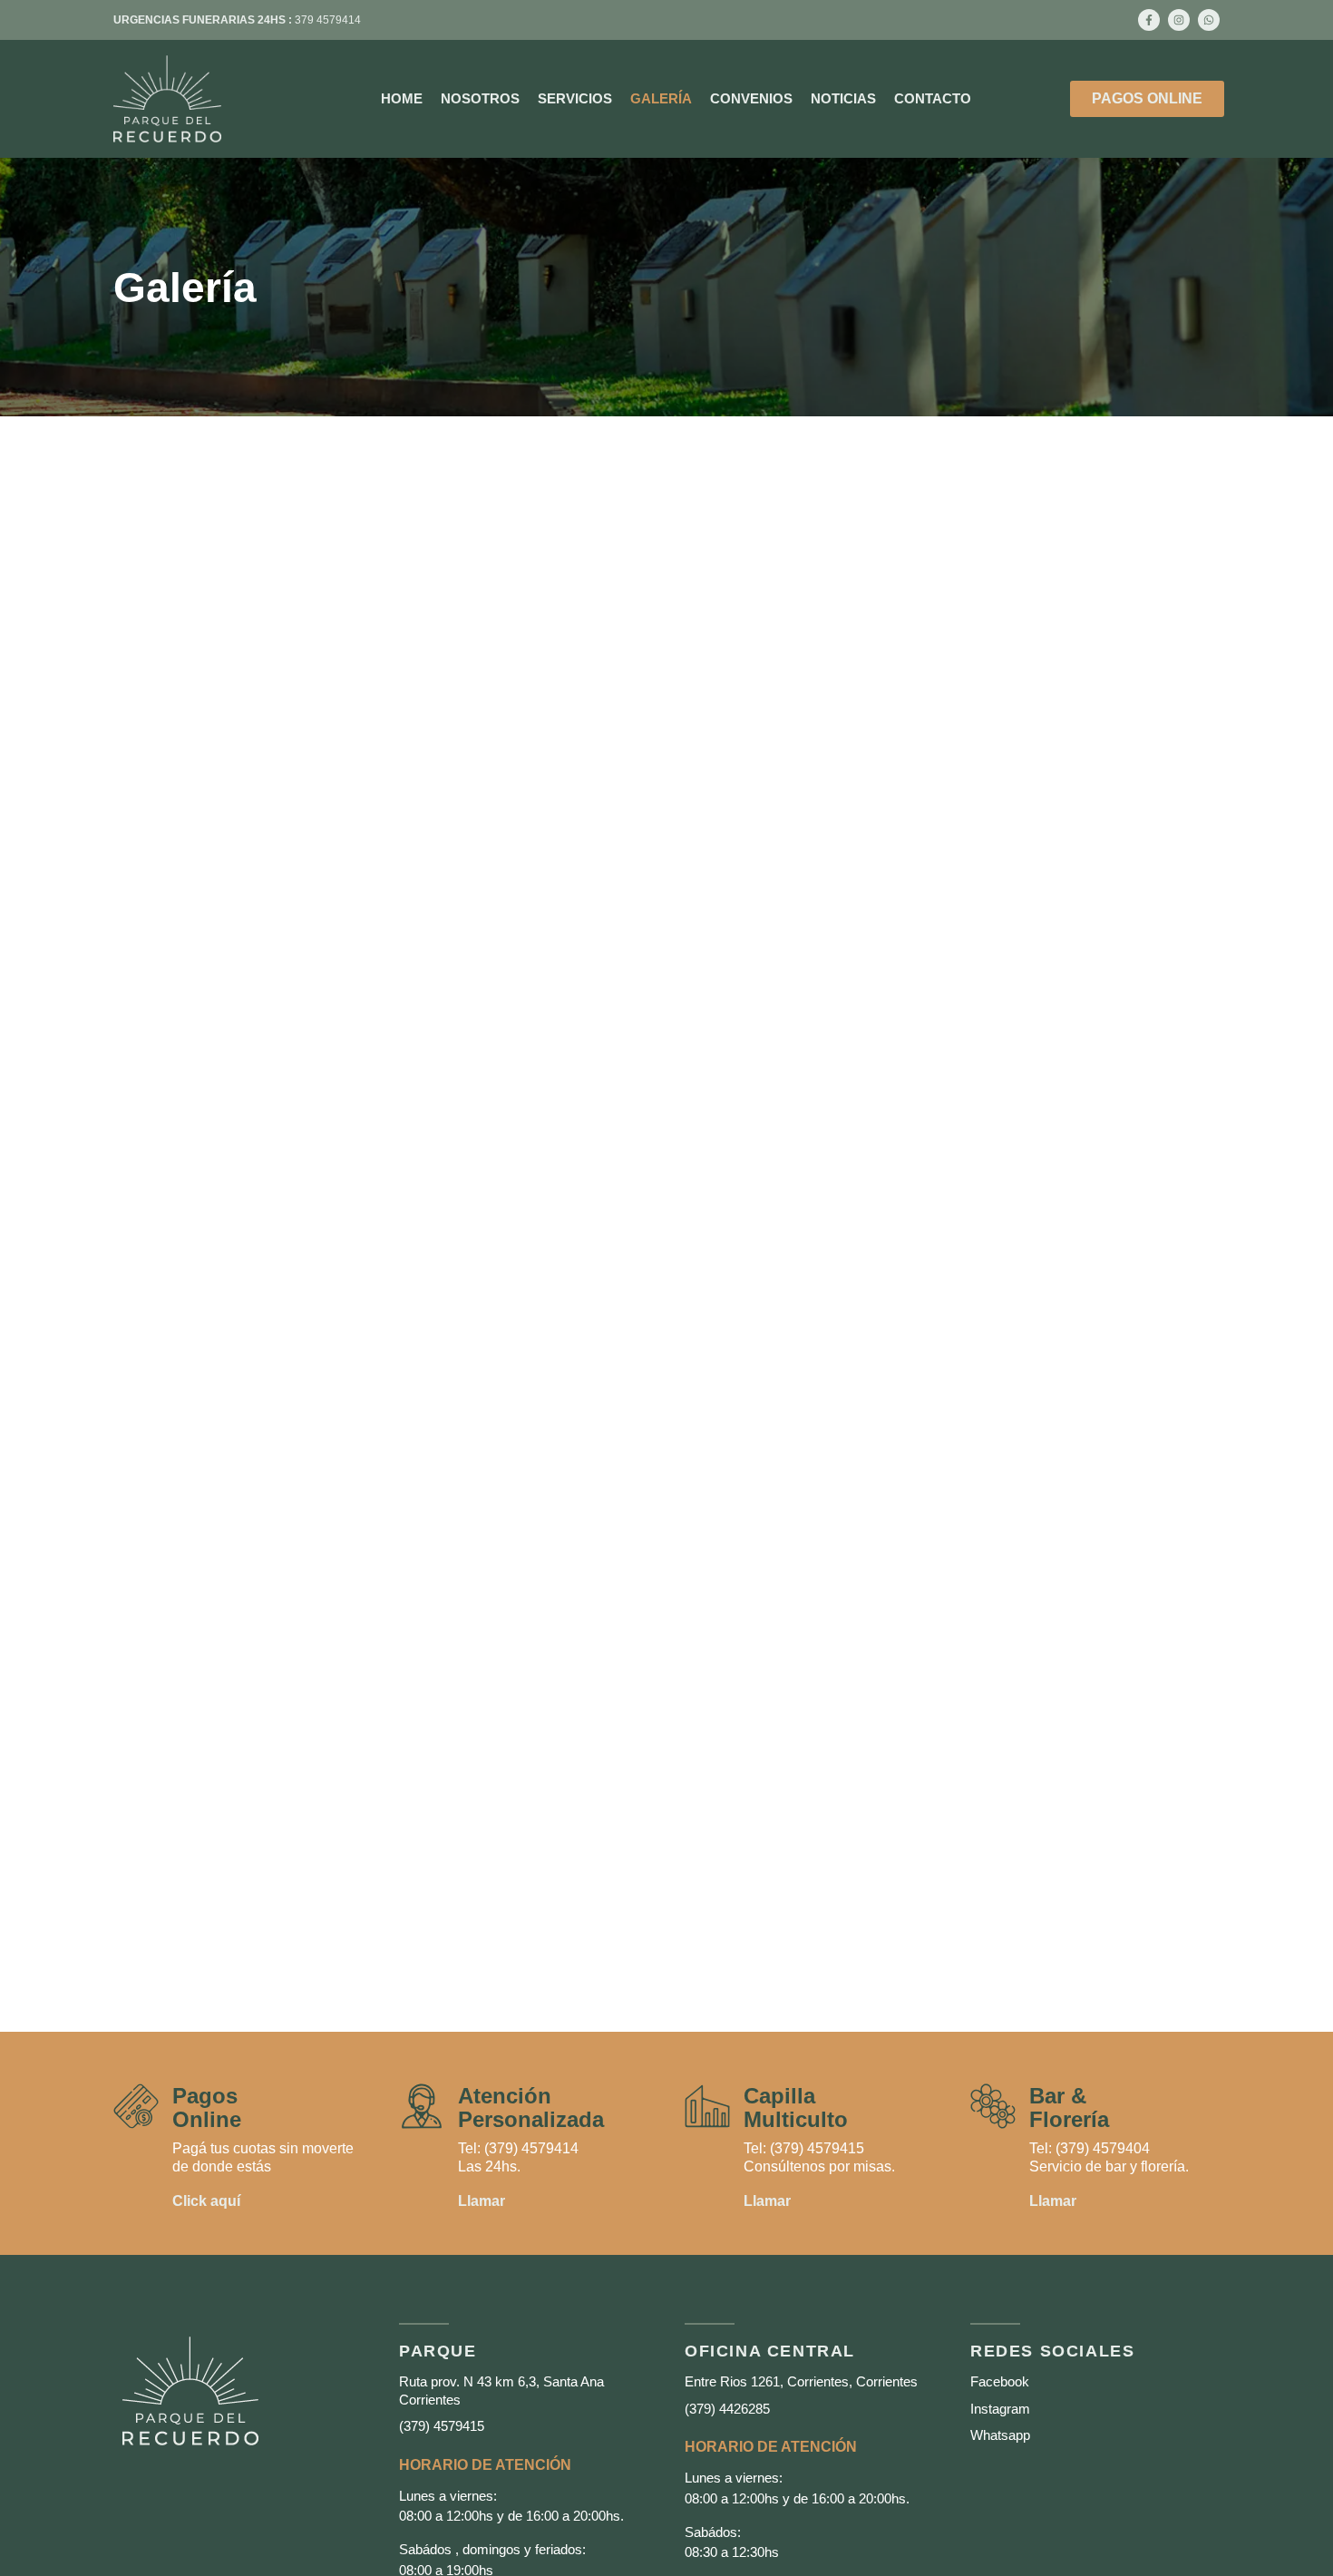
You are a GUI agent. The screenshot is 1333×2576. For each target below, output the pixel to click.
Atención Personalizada (531, 2108)
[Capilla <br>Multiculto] (707, 2106)
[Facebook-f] (1149, 20)
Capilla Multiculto (796, 2108)
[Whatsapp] (1209, 20)
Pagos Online (207, 2108)
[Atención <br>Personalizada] (422, 2106)
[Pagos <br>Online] (136, 2106)
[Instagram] (1179, 20)
